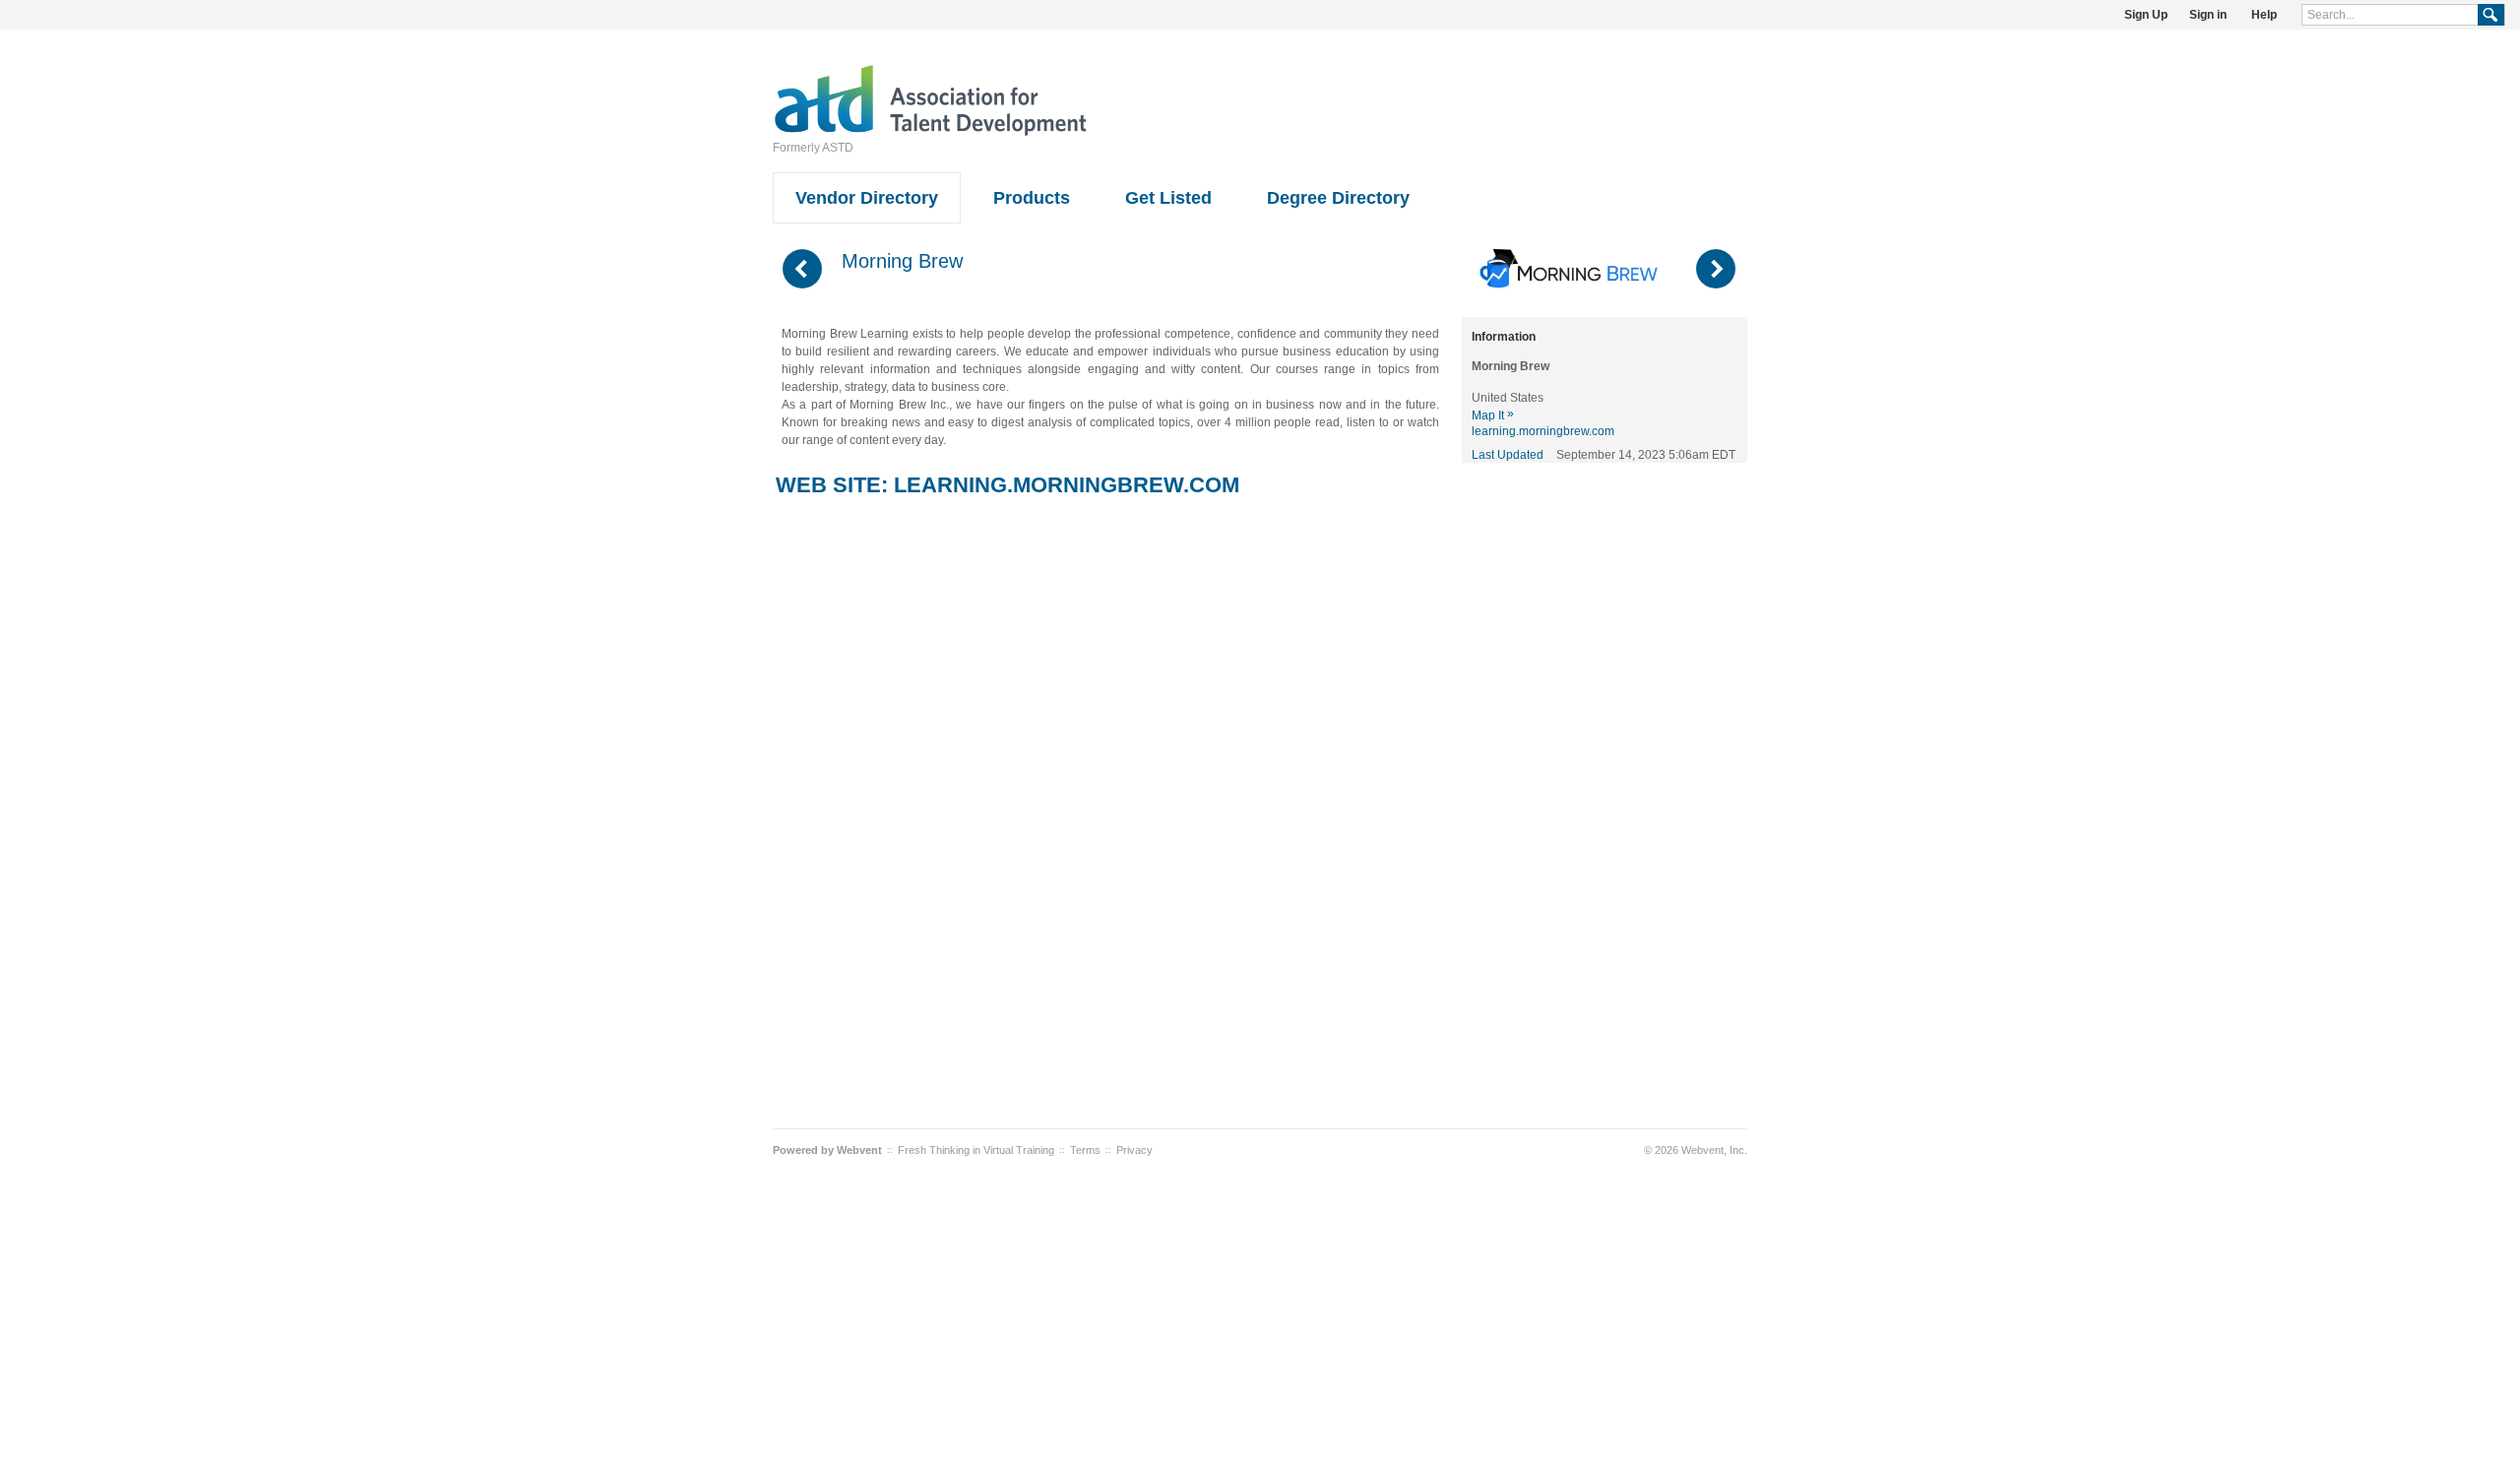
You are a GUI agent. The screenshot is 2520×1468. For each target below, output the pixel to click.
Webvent (859, 1150)
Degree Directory (1338, 198)
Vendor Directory (867, 198)
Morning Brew (902, 261)
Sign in (2208, 15)
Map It (1493, 415)
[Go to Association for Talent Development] (930, 133)
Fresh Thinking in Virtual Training (976, 1150)
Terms (1085, 1150)
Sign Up (2146, 15)
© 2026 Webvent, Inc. (1696, 1150)
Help (2264, 15)
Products (1032, 198)
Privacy (1134, 1150)
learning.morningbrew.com (1067, 485)
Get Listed (1168, 198)
